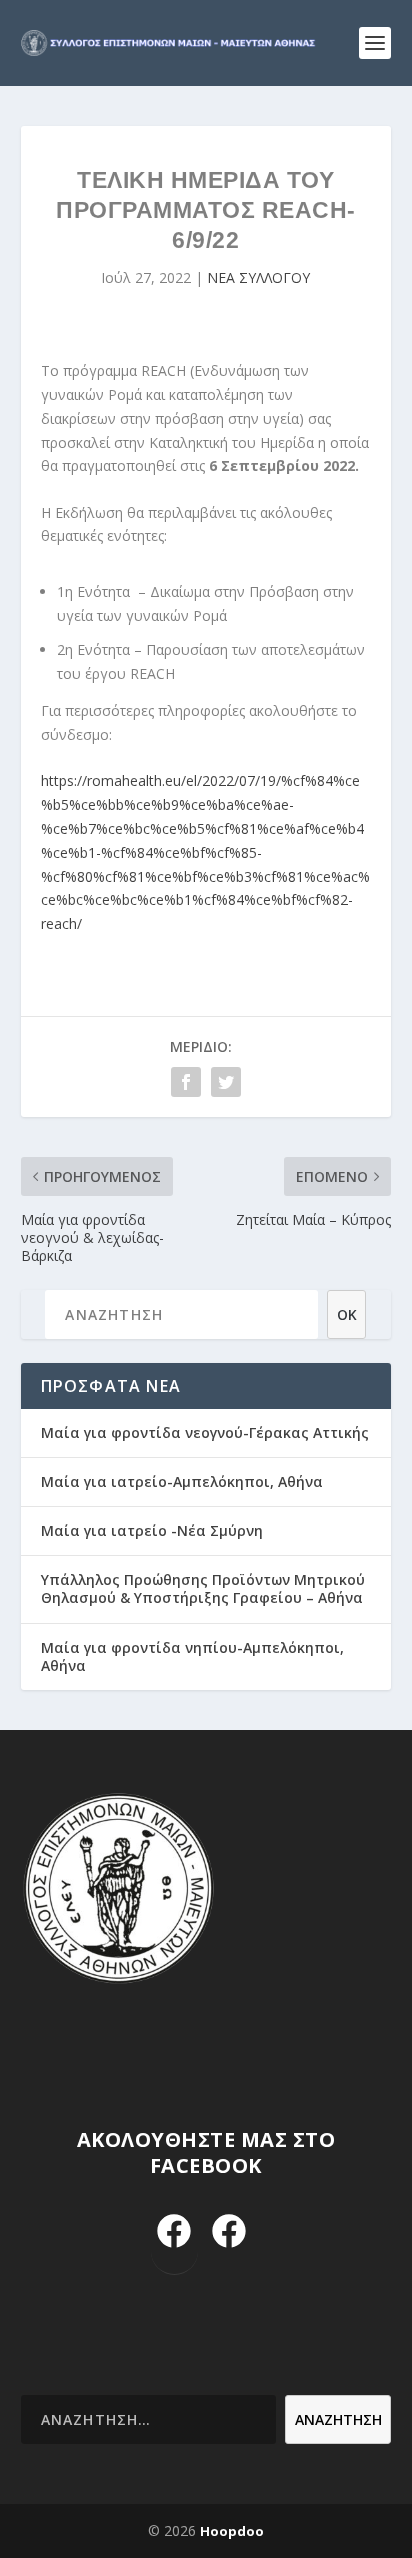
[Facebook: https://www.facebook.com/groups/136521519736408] (229, 2233)
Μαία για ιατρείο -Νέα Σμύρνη (152, 1530)
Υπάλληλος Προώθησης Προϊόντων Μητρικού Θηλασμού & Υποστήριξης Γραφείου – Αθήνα (203, 1588)
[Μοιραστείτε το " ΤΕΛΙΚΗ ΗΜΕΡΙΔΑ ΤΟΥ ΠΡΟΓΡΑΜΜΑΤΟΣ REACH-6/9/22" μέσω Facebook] (186, 1082)
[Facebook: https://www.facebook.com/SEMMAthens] (174, 2233)
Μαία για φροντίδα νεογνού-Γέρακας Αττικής (205, 1432)
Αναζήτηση (338, 2419)
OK (347, 1314)
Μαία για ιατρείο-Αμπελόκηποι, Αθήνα (182, 1481)
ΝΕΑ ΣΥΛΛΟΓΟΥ (258, 277)
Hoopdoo (232, 2531)
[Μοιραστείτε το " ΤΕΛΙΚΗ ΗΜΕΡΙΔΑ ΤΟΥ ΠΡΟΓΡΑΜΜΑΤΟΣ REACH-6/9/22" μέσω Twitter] (226, 1082)
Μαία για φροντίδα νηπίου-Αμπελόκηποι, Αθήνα (192, 1656)
